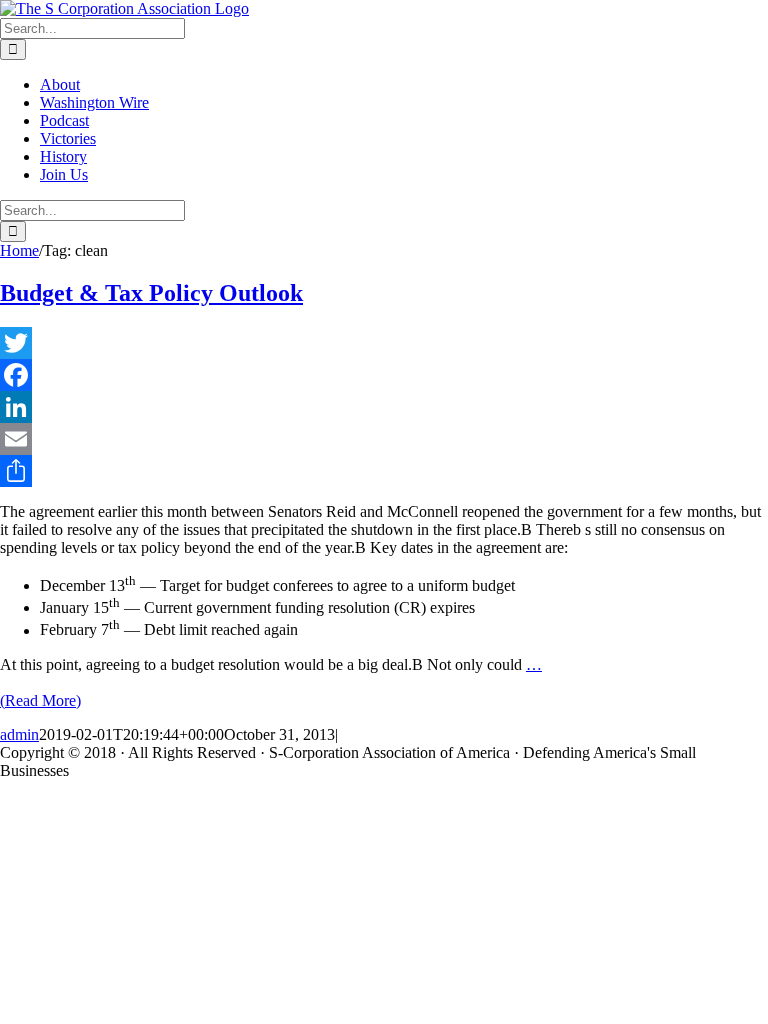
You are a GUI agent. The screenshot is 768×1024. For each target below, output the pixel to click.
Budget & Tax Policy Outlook (151, 293)
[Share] (384, 471)
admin (19, 734)
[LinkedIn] (384, 407)
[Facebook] (384, 375)
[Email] (384, 439)
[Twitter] (384, 343)
